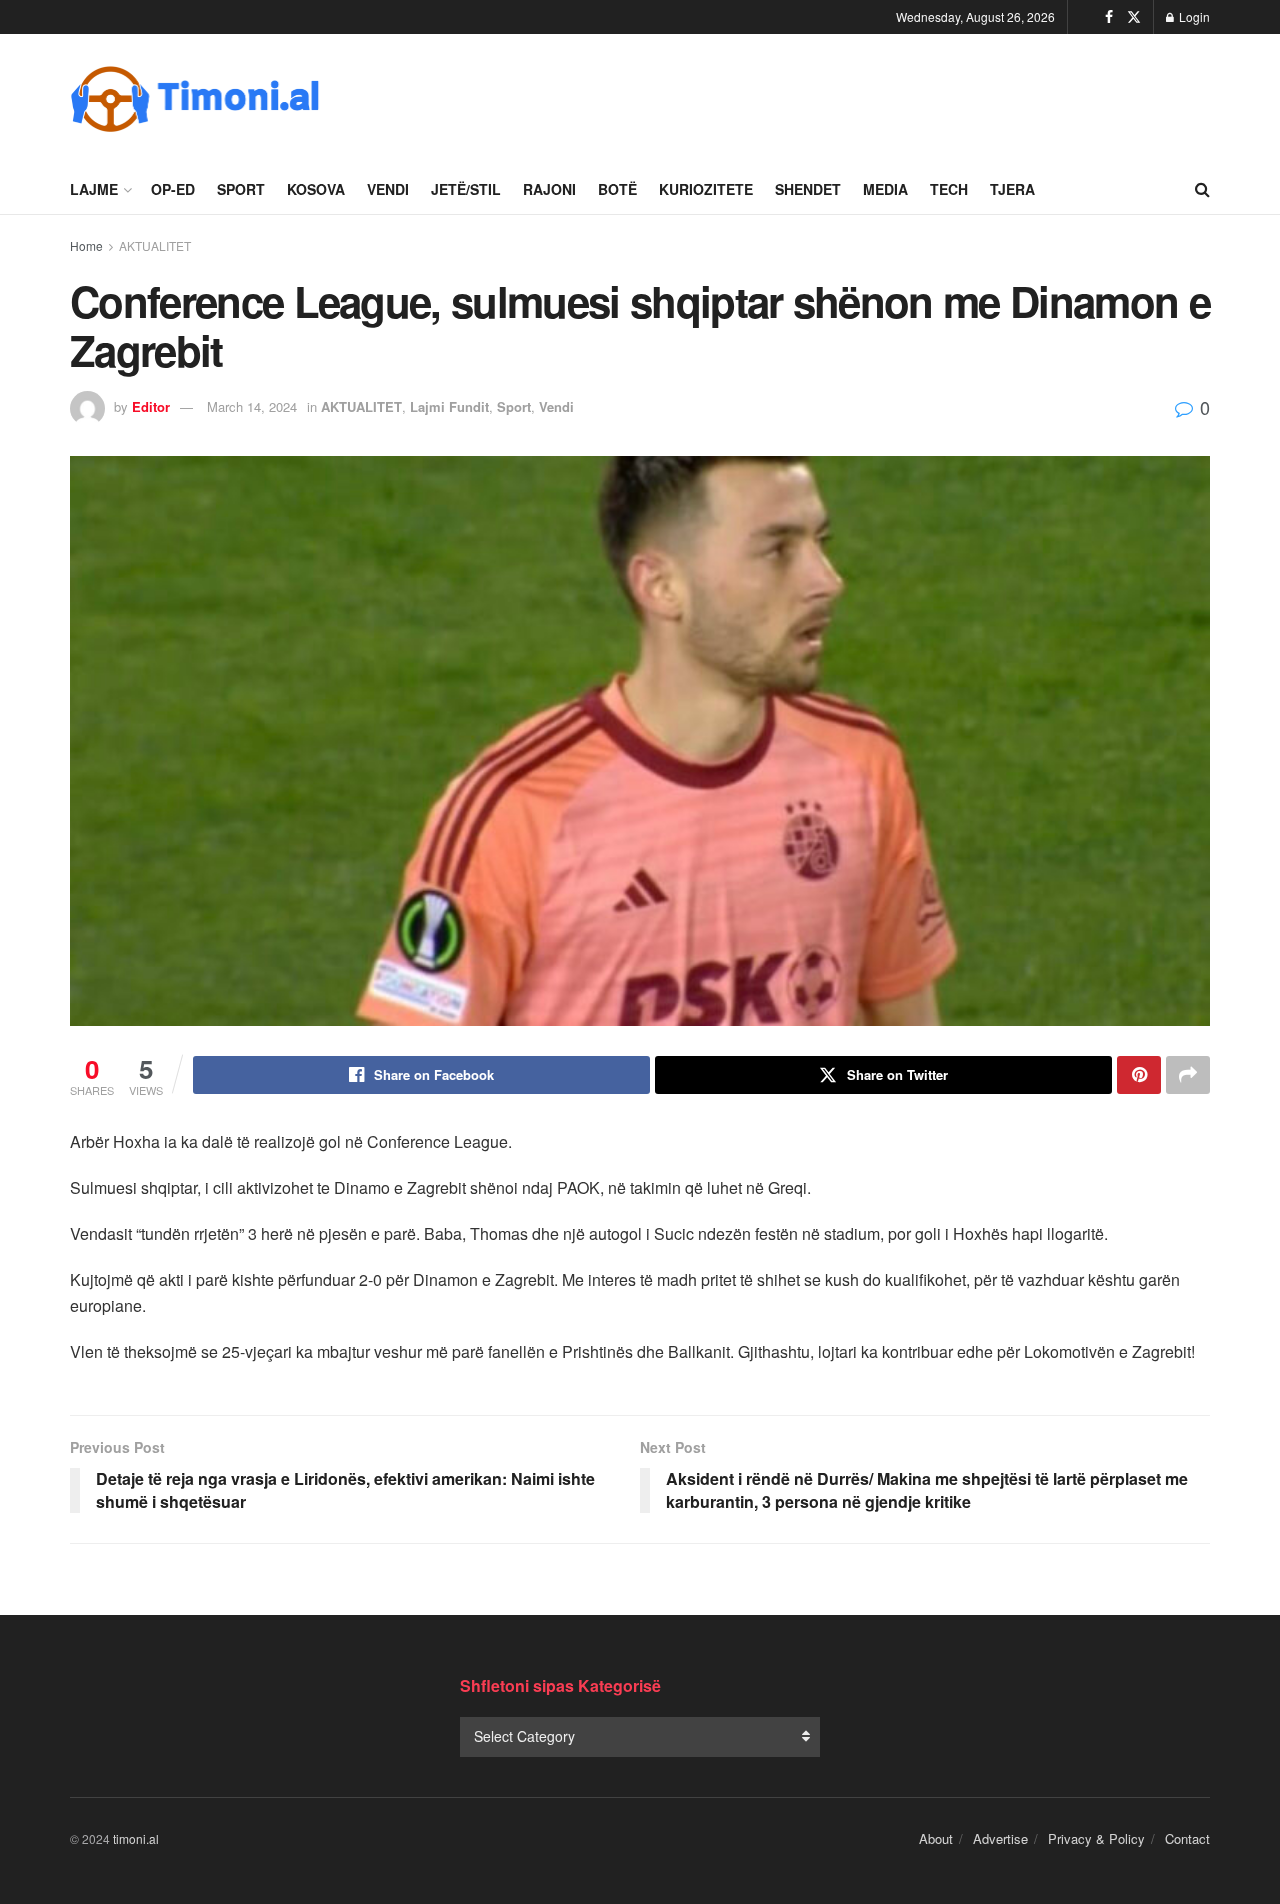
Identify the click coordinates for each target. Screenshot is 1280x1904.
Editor (151, 406)
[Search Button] (1202, 189)
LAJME (94, 189)
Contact (1187, 1838)
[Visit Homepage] (195, 99)
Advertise (1000, 1838)
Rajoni (549, 189)
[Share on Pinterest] (1139, 1075)
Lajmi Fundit (449, 406)
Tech (949, 189)
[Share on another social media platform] (1188, 1075)
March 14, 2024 (252, 406)
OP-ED (173, 189)
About (936, 1838)
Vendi (388, 189)
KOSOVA (316, 189)
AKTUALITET (155, 245)
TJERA (1012, 189)
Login (1193, 16)
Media (885, 189)
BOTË (617, 189)
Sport (241, 189)
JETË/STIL (466, 189)
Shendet (808, 189)
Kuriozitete (706, 189)
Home (86, 245)
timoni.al (136, 1838)
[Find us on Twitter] (1134, 17)
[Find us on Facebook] (1109, 17)
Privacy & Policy (1096, 1838)
